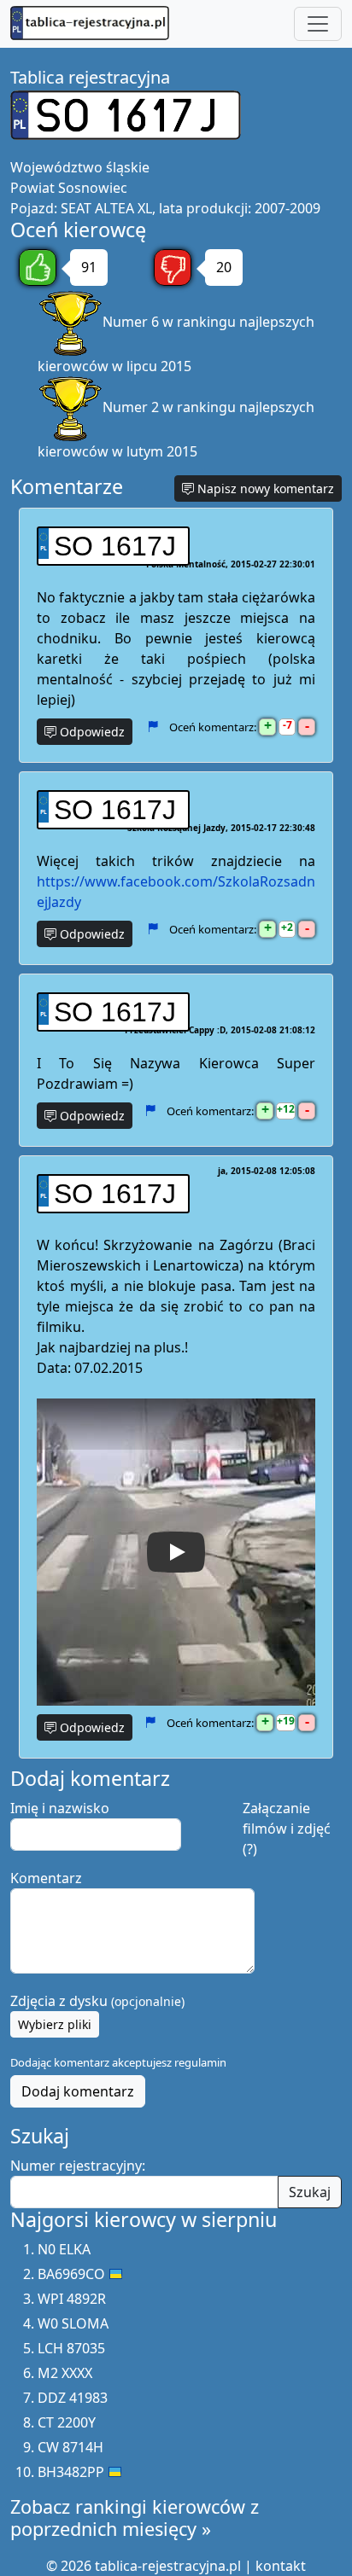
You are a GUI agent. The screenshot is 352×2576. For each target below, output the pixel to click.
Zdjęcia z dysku (97, 2001)
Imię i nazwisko (60, 1808)
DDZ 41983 (73, 2398)
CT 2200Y (67, 2422)
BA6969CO (71, 2274)
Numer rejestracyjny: (78, 2166)
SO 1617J (115, 546)
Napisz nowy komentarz (264, 488)
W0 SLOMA (73, 2323)
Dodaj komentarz (78, 2091)
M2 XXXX (65, 2373)
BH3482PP (71, 2472)
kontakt (281, 2566)
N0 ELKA (64, 2249)
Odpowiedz (91, 732)
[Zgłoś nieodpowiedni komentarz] (153, 726)
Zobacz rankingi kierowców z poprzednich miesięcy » (135, 2518)
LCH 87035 (71, 2348)
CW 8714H (70, 2447)
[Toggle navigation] (318, 24)
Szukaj (310, 2192)
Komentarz (46, 1878)
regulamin (200, 2062)
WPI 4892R (72, 2299)
